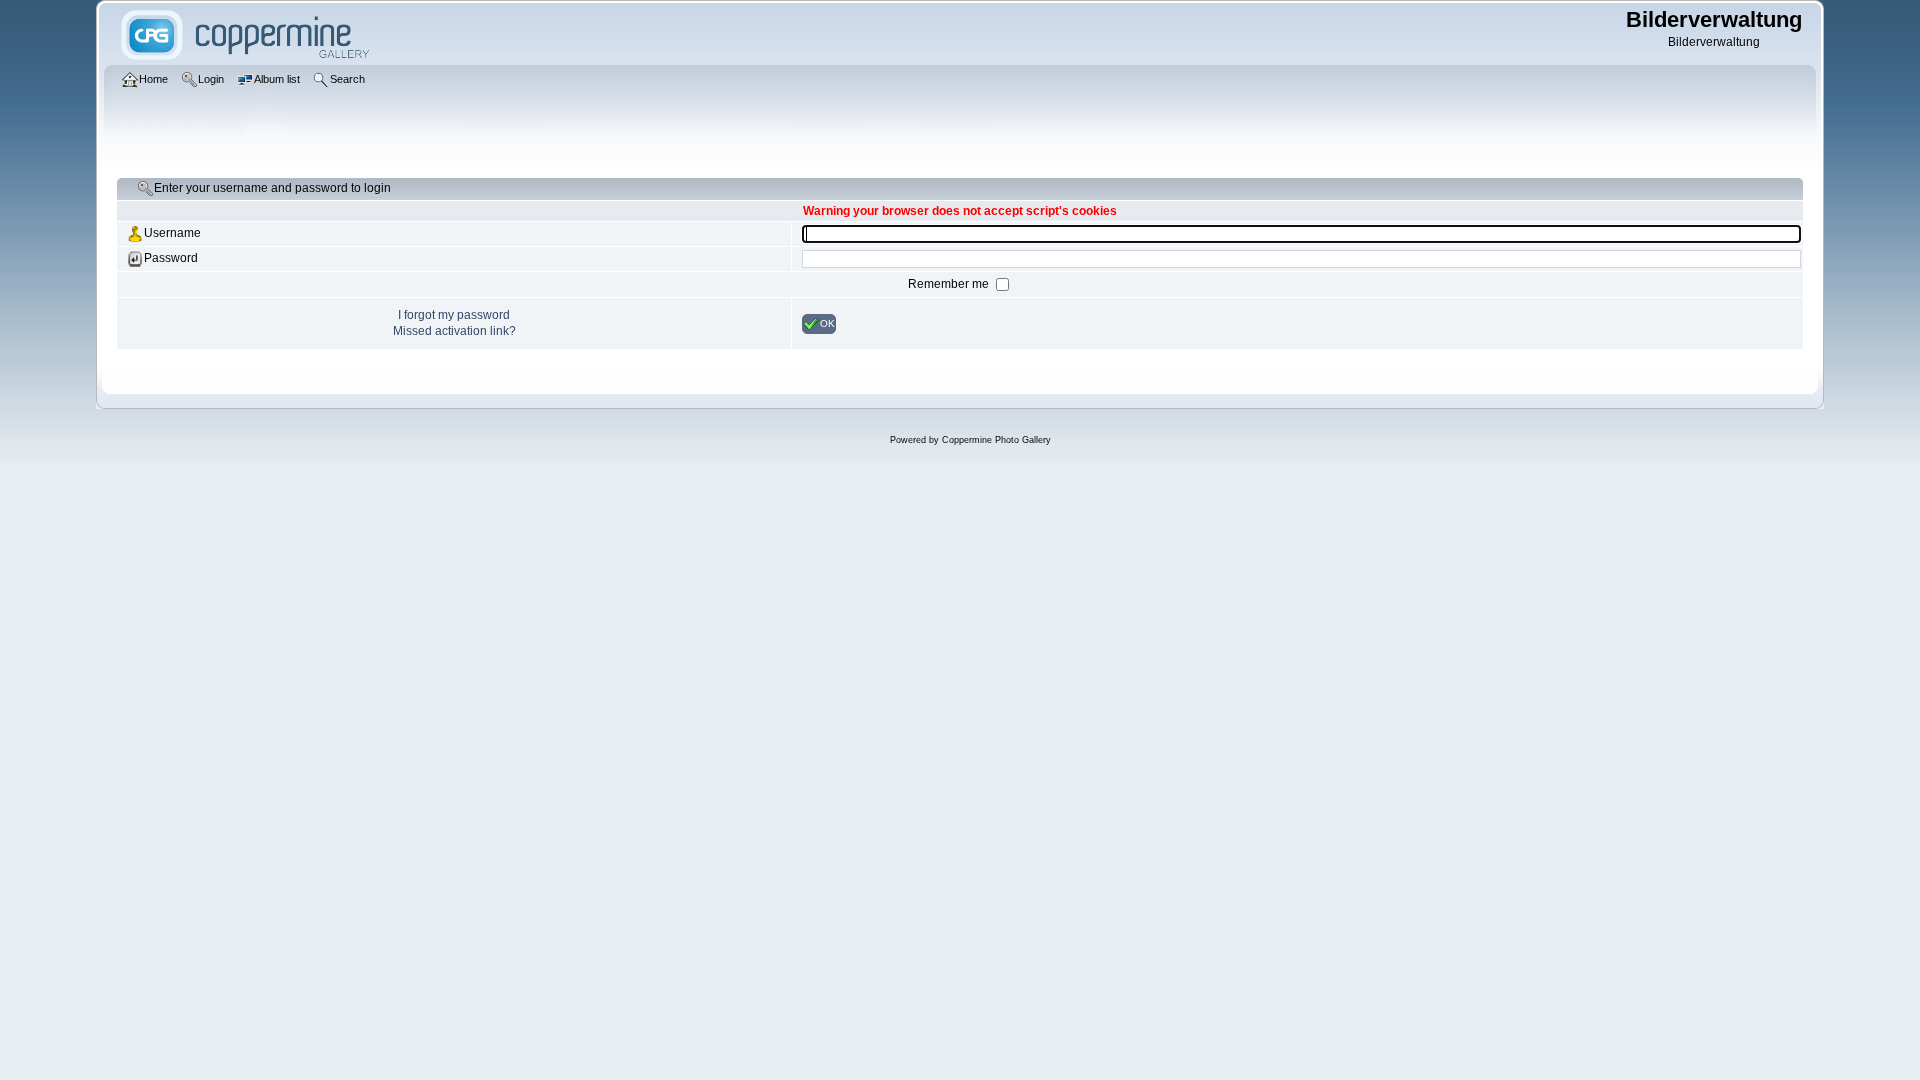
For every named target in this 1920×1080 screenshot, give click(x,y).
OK (827, 322)
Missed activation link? (454, 331)
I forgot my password (454, 315)
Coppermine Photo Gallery (996, 440)
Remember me (950, 284)
